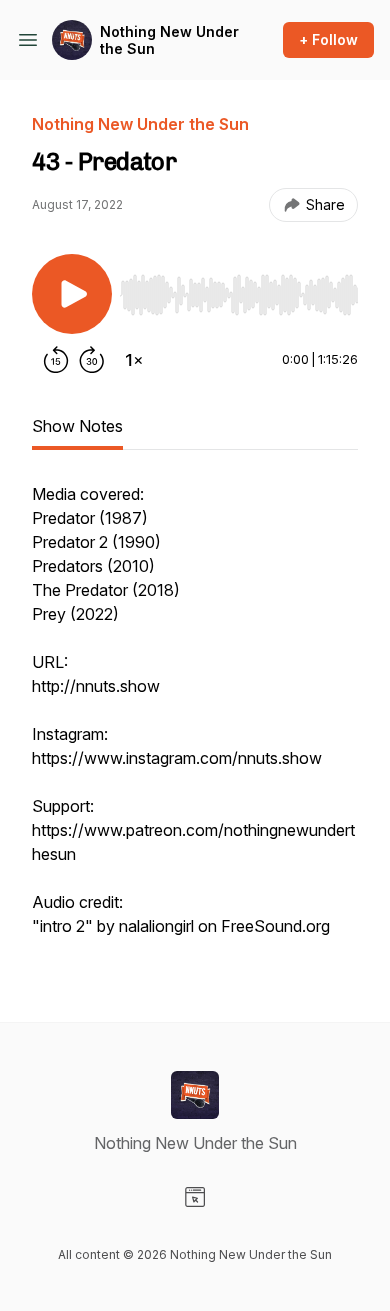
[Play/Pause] (72, 294)
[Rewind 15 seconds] (56, 360)
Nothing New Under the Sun (169, 40)
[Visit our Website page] (195, 1197)
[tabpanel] (195, 720)
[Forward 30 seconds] (92, 360)
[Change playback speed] (134, 360)
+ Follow (328, 39)
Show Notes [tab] (77, 426)
